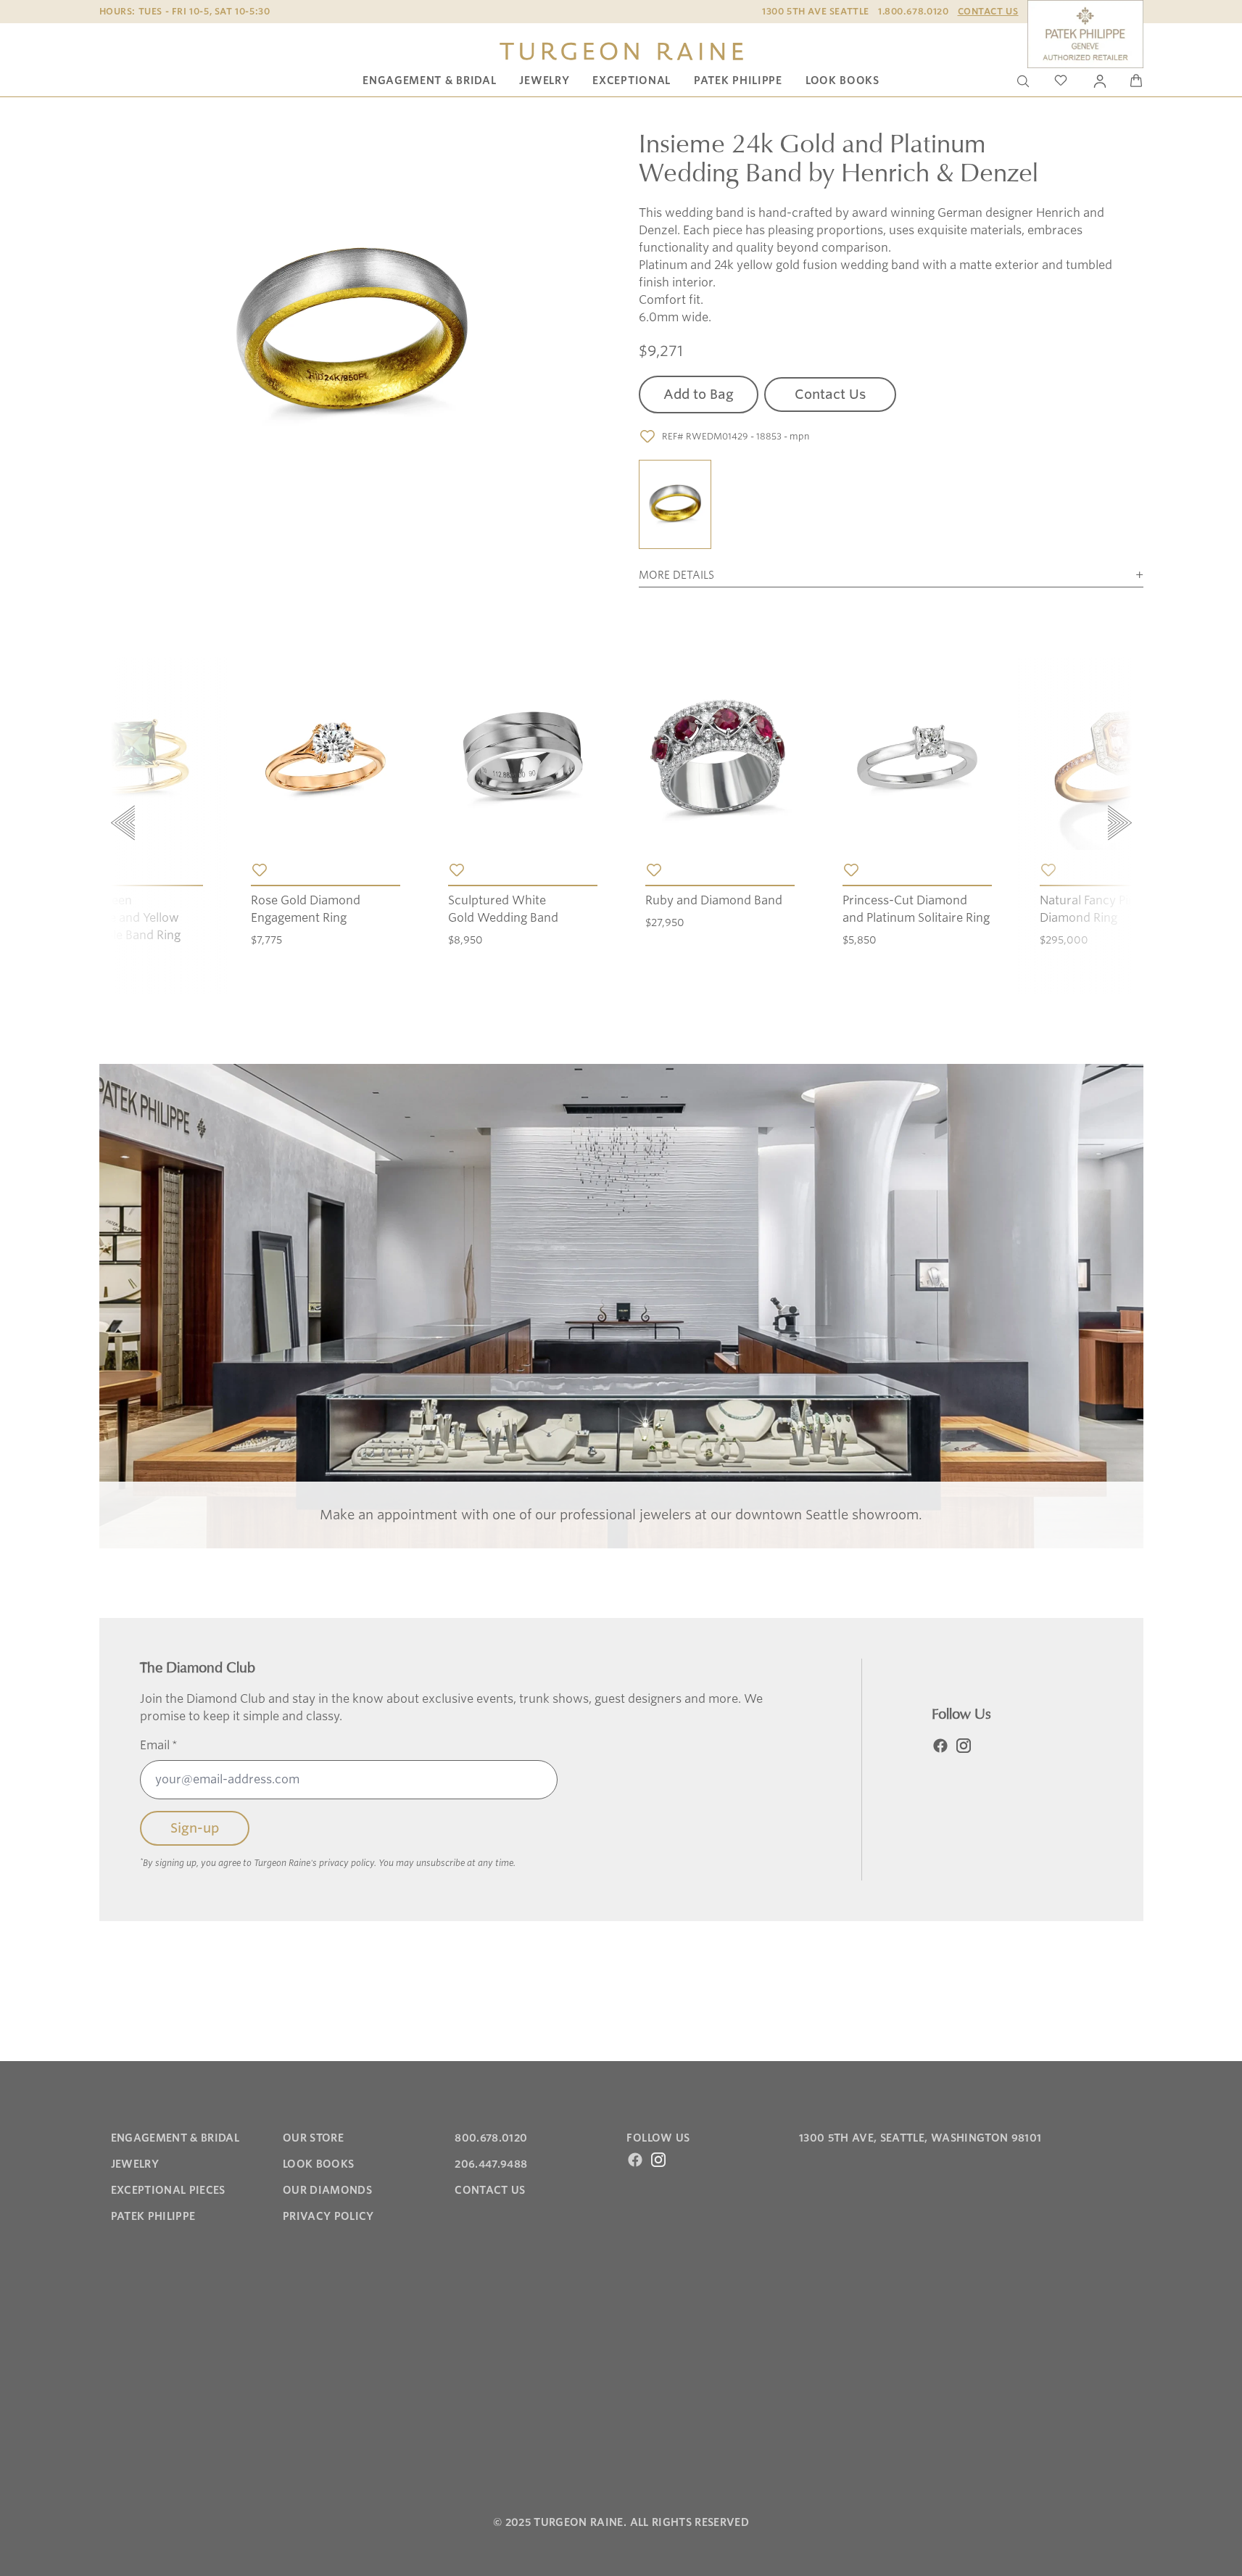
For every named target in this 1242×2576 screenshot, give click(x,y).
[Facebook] (940, 1746)
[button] (675, 505)
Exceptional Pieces (168, 2190)
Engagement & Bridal (429, 80)
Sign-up (195, 1828)
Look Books (843, 80)
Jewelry (544, 80)
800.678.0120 (491, 2138)
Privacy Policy (328, 2216)
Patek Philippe (738, 80)
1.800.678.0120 (913, 11)
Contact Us (988, 11)
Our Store (313, 2138)
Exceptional (632, 80)
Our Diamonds (327, 2190)
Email (159, 1745)
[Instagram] (964, 1746)
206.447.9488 (491, 2164)
